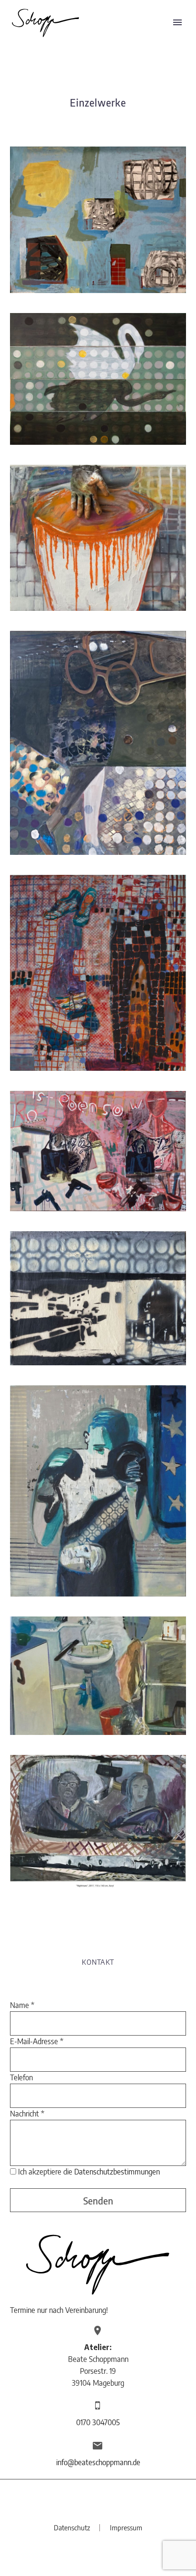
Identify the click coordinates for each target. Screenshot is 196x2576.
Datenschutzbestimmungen (117, 2172)
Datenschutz (72, 2528)
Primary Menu (177, 22)
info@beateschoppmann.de (98, 2462)
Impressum (126, 2528)
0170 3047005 (98, 2422)
